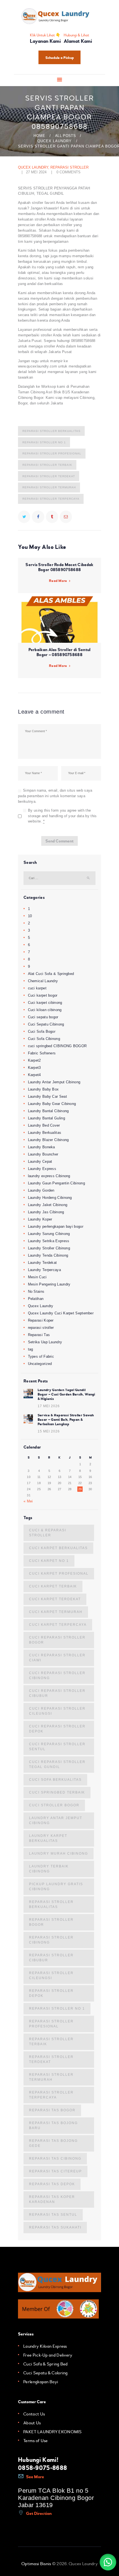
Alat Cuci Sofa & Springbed (51, 974)
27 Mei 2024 (36, 172)
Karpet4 (34, 1075)
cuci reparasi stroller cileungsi (57, 1711)
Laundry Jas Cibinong (46, 1212)
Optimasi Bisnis (36, 2564)
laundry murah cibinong (59, 1854)
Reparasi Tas (39, 1335)
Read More (58, 581)
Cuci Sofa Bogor (42, 1031)
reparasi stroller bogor (51, 1922)
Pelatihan (36, 1299)
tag (31, 1349)
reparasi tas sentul (53, 2215)
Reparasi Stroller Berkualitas (51, 431)
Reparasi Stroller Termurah (49, 487)
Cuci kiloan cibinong (45, 1010)
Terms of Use (36, 2441)
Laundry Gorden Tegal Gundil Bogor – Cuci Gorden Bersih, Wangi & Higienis (66, 1394)
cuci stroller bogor (54, 1805)
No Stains (36, 1291)
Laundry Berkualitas (45, 1133)
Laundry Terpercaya (44, 1270)
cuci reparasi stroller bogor (57, 1640)
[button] (108, 2562)
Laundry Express (42, 1169)
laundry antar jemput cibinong (56, 1820)
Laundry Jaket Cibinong (48, 1205)
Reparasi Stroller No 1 (44, 442)
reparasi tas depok (52, 2184)
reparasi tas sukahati (55, 2227)
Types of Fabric (41, 1356)
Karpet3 (34, 1068)
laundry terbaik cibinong (49, 1869)
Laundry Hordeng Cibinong (50, 1198)
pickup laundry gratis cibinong (56, 1887)
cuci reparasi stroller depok (57, 1729)
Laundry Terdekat (42, 1263)
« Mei (28, 1501)
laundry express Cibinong (49, 1176)
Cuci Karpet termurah (56, 1612)
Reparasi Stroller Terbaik (47, 465)
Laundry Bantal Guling (46, 1118)
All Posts (65, 136)
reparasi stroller (69, 167)
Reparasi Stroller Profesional (52, 453)
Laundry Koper (40, 1219)
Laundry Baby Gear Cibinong (52, 1104)
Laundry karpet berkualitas (48, 1838)
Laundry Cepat (40, 1161)
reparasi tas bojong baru (53, 2125)
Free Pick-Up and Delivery (48, 2355)
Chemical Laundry (43, 981)
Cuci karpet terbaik (53, 1586)
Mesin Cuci (37, 1277)
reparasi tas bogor (52, 2110)
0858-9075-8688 (42, 2468)
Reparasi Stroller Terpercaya (51, 499)
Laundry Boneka (42, 1147)
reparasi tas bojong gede (53, 2143)
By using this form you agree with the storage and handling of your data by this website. (62, 816)
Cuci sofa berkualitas (55, 1780)
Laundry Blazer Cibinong (48, 1140)
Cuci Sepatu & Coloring (46, 2373)
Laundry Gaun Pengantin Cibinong (56, 1183)
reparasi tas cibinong (55, 2159)
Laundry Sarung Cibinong (49, 1234)
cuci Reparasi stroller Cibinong (57, 1675)
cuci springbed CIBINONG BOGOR (57, 1046)
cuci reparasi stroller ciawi (57, 1658)
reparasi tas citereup (55, 2171)
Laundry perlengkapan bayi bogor (56, 1226)
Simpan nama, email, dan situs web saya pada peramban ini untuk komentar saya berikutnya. (55, 796)
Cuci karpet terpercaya (58, 1625)
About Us (32, 2423)
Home (39, 136)
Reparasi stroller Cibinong (51, 1940)
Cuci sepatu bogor (43, 1017)
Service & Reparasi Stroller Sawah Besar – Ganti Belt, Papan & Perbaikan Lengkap (66, 1420)
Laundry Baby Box (43, 1089)
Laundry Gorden (41, 1190)
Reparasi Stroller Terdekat (49, 476)
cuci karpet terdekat (55, 1599)
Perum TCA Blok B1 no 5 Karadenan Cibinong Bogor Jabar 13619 (56, 2498)
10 (30, 916)
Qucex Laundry (55, 141)
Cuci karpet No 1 (49, 1561)
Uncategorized (40, 1364)
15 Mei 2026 (49, 1431)
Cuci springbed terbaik (57, 1792)
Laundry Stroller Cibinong (49, 1248)
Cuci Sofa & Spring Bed (46, 2364)
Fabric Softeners (42, 1053)
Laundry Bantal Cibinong (48, 1111)
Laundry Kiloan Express (45, 2346)
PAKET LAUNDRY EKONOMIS (53, 2432)
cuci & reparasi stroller (48, 1533)
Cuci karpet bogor (43, 995)
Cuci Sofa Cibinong (44, 1039)
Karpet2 (34, 1060)
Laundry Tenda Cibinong (48, 1255)
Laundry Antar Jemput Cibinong (54, 1082)
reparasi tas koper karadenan (52, 2199)
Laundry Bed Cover (44, 1125)
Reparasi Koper (41, 1320)
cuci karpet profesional (59, 1574)
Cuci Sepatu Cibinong (46, 1024)
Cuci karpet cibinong (45, 1003)
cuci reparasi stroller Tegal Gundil (57, 1764)
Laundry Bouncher (43, 1154)
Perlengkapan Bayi (41, 2382)
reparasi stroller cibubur (51, 1958)
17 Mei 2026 (49, 1406)
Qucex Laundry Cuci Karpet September (61, 1313)
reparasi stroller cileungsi (51, 1975)
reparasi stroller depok (51, 1993)
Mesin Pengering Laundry (49, 1284)
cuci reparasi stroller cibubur (57, 1693)
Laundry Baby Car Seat (47, 1096)
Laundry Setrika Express (49, 1241)
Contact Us (34, 2414)
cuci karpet (37, 988)
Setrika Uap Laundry (45, 1342)
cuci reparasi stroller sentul (57, 1747)
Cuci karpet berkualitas (58, 1548)
